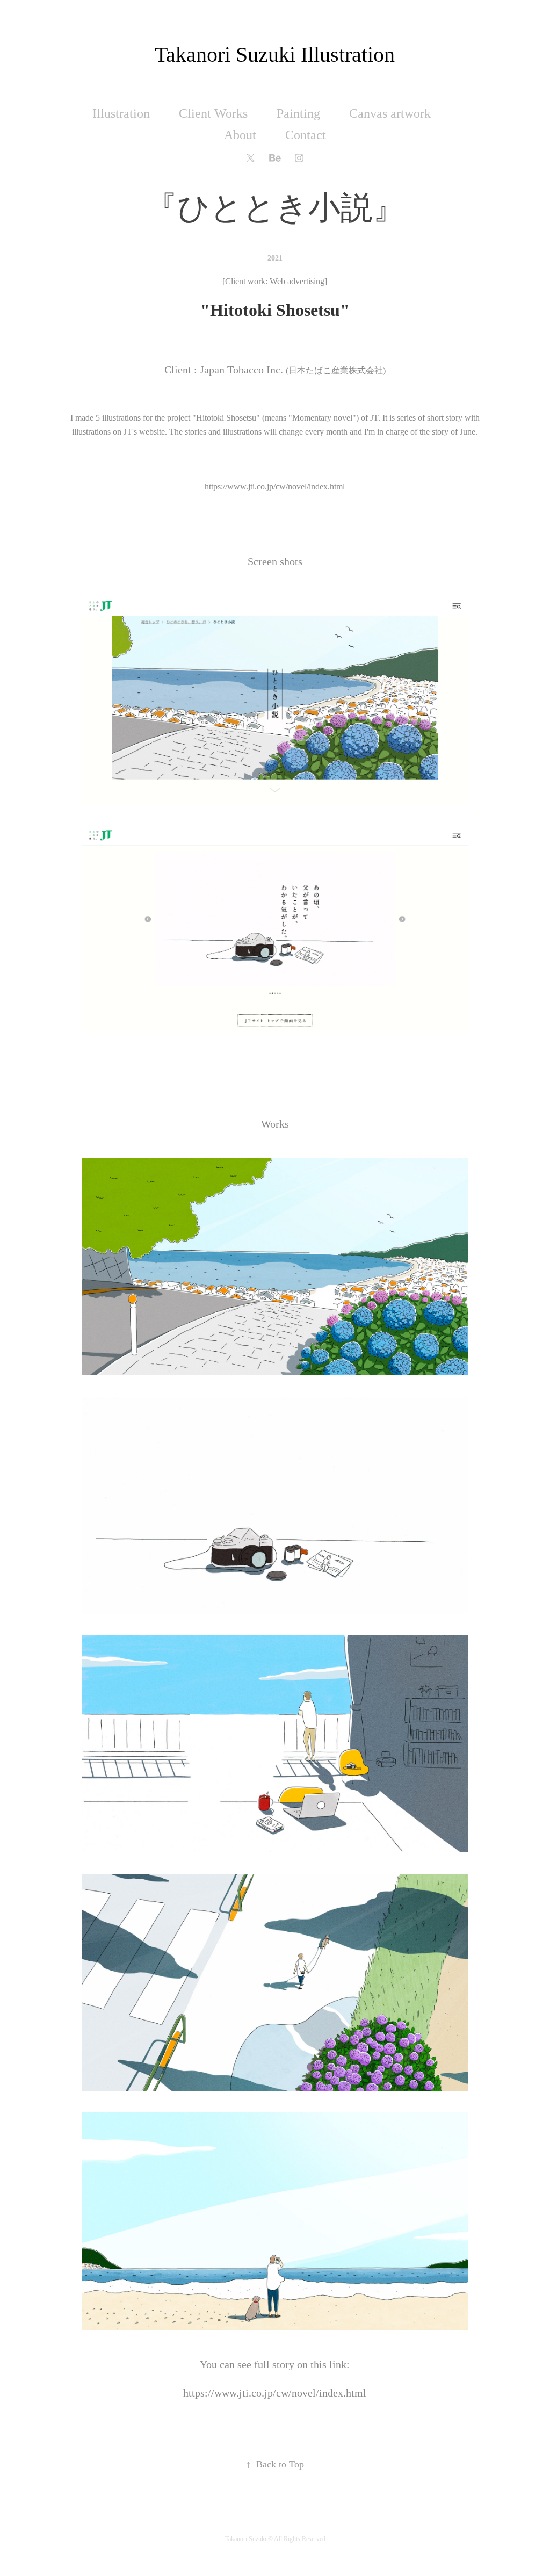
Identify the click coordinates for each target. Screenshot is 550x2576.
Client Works (213, 113)
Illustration (121, 113)
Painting (298, 113)
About (240, 135)
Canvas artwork (390, 113)
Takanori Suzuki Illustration (275, 55)
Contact (306, 135)
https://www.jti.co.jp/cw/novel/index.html (275, 486)
